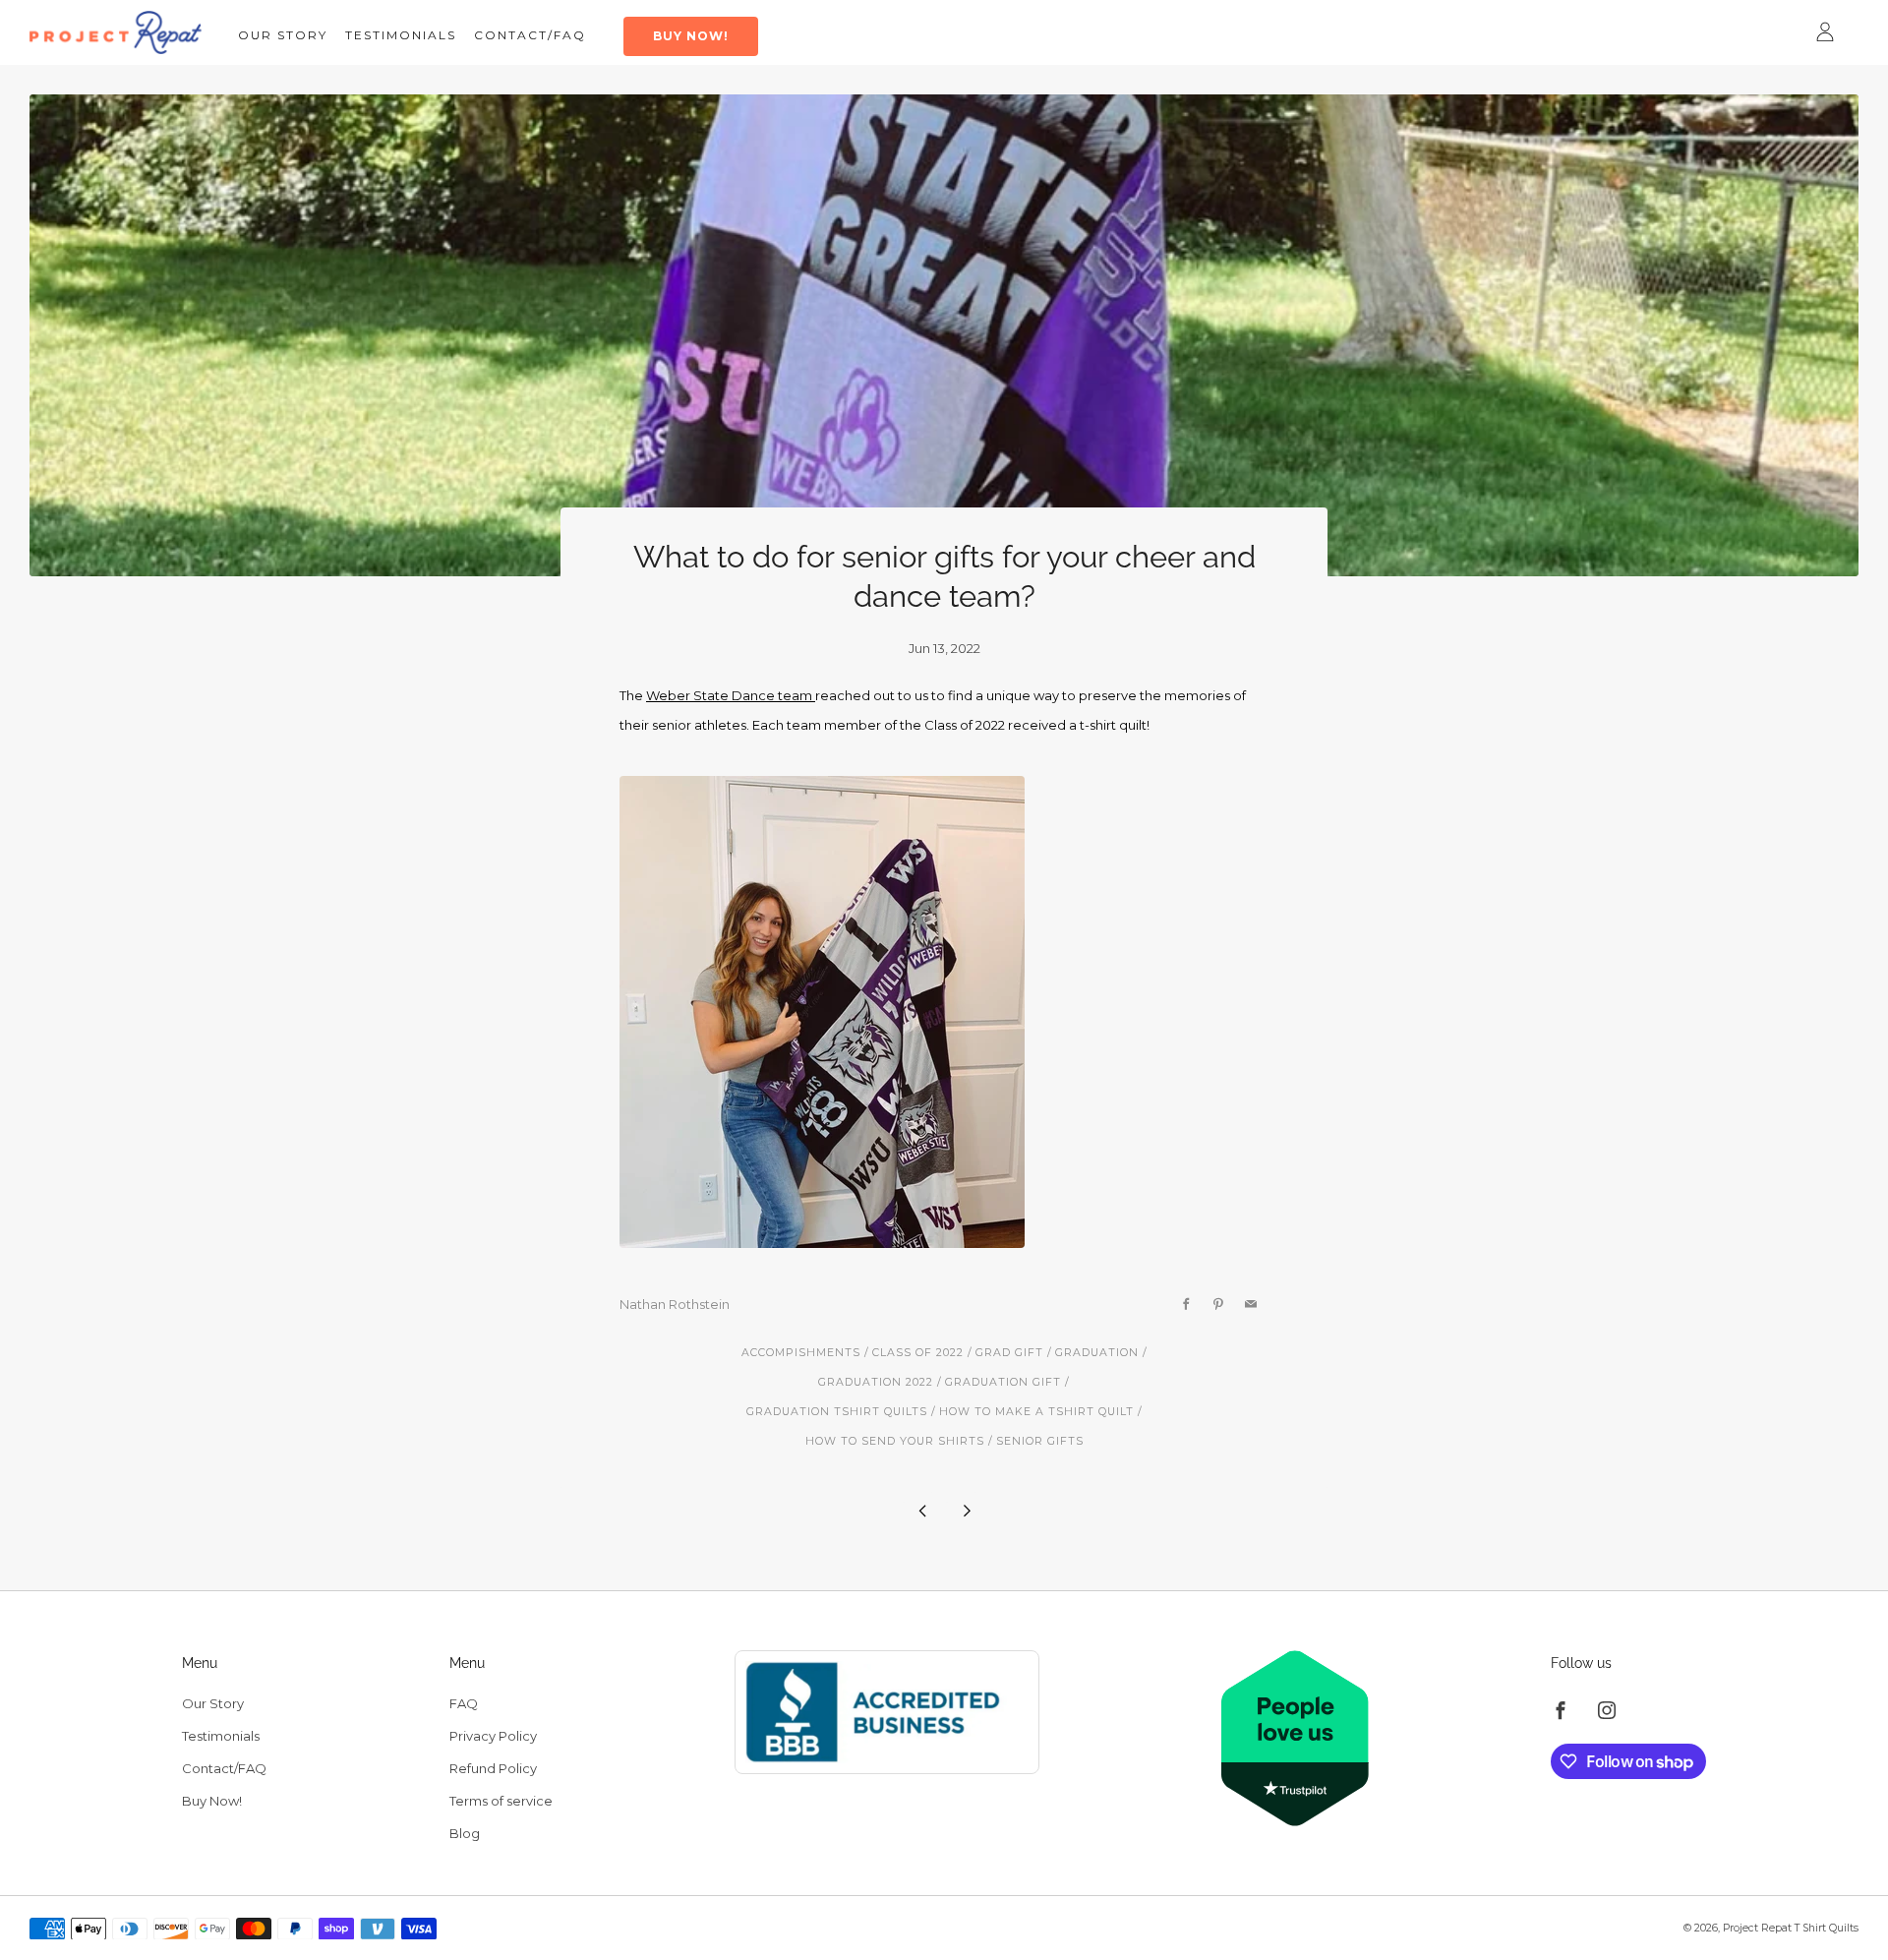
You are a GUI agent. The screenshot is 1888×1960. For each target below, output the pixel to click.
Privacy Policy (493, 1736)
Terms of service (501, 1801)
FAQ (464, 1703)
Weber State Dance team (731, 695)
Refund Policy (493, 1768)
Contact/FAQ (530, 35)
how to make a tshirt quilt (1036, 1412)
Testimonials (401, 35)
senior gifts (1040, 1441)
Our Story (283, 35)
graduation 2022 (876, 1382)
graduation (1097, 1353)
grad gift (1009, 1353)
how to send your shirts (895, 1441)
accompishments (801, 1353)
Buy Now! (691, 36)
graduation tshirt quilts (837, 1412)
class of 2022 (918, 1353)
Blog (465, 1833)
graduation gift (1003, 1382)
